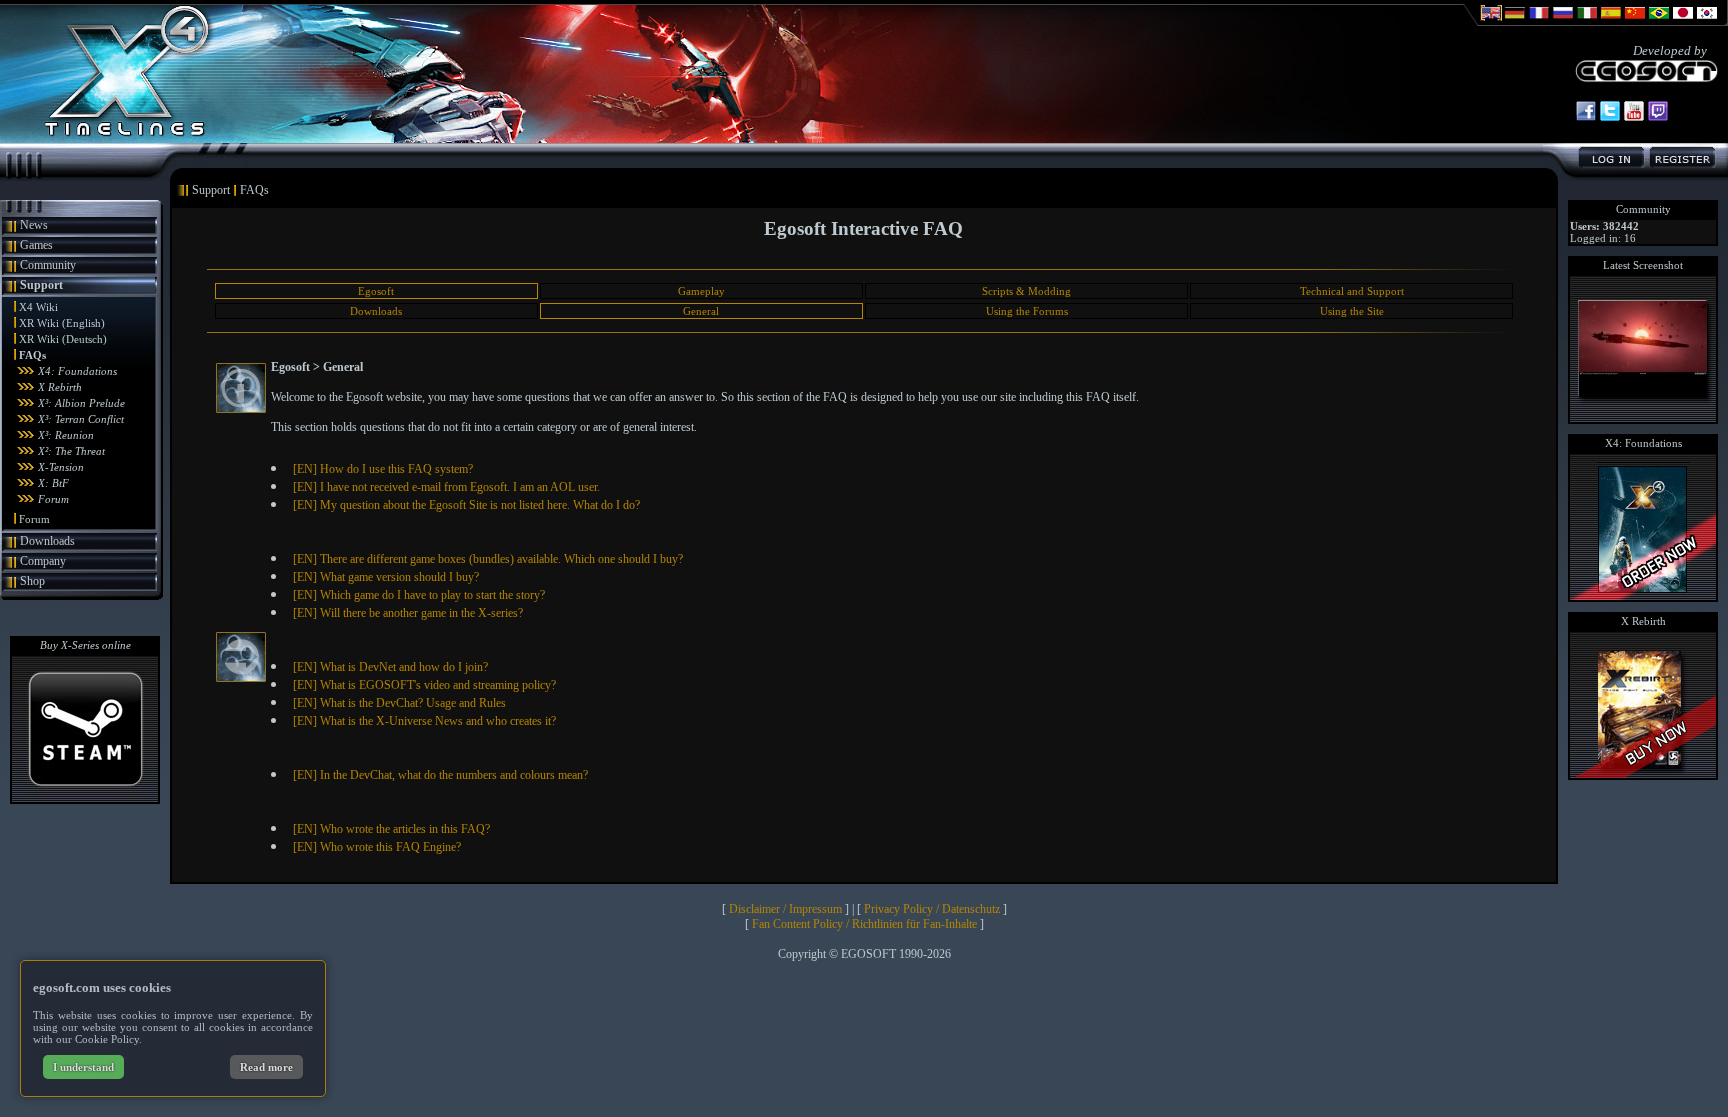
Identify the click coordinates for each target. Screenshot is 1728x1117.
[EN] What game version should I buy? (386, 577)
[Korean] (1707, 22)
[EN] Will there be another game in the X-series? (408, 613)
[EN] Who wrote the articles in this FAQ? (391, 829)
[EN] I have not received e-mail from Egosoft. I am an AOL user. (446, 487)
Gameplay (701, 291)
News (34, 225)
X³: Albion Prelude (81, 403)
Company (43, 561)
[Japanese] (1683, 22)
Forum (53, 499)
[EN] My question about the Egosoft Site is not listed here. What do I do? (466, 505)
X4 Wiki (38, 307)
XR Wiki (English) (62, 323)
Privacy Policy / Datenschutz (932, 909)
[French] (1539, 22)
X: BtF (53, 483)
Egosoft (376, 291)
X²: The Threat (71, 451)
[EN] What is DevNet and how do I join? (390, 667)
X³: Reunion (66, 435)
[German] (1515, 22)
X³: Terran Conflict (81, 419)
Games (36, 245)
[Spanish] (1611, 22)
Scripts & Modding (1026, 291)
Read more (266, 1067)
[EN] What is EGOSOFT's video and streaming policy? (424, 685)
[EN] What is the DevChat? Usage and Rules (399, 703)
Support (41, 285)
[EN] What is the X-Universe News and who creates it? (424, 721)
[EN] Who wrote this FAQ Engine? (377, 847)
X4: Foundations (77, 371)
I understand (83, 1067)
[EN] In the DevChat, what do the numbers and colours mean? (440, 775)
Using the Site (1352, 311)
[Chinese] (1635, 22)
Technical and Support (1352, 291)
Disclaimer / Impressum (785, 909)
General (701, 311)
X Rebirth (60, 387)
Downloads (47, 541)
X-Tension (61, 467)
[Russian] (1563, 22)
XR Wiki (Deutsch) (63, 339)
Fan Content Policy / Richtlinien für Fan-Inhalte (864, 924)
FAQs (32, 355)
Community (48, 265)
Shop (32, 581)
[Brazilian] (1659, 22)
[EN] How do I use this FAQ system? (383, 469)
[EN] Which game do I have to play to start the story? (419, 595)
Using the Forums (1027, 311)
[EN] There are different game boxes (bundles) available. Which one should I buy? (488, 559)
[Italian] (1587, 22)
